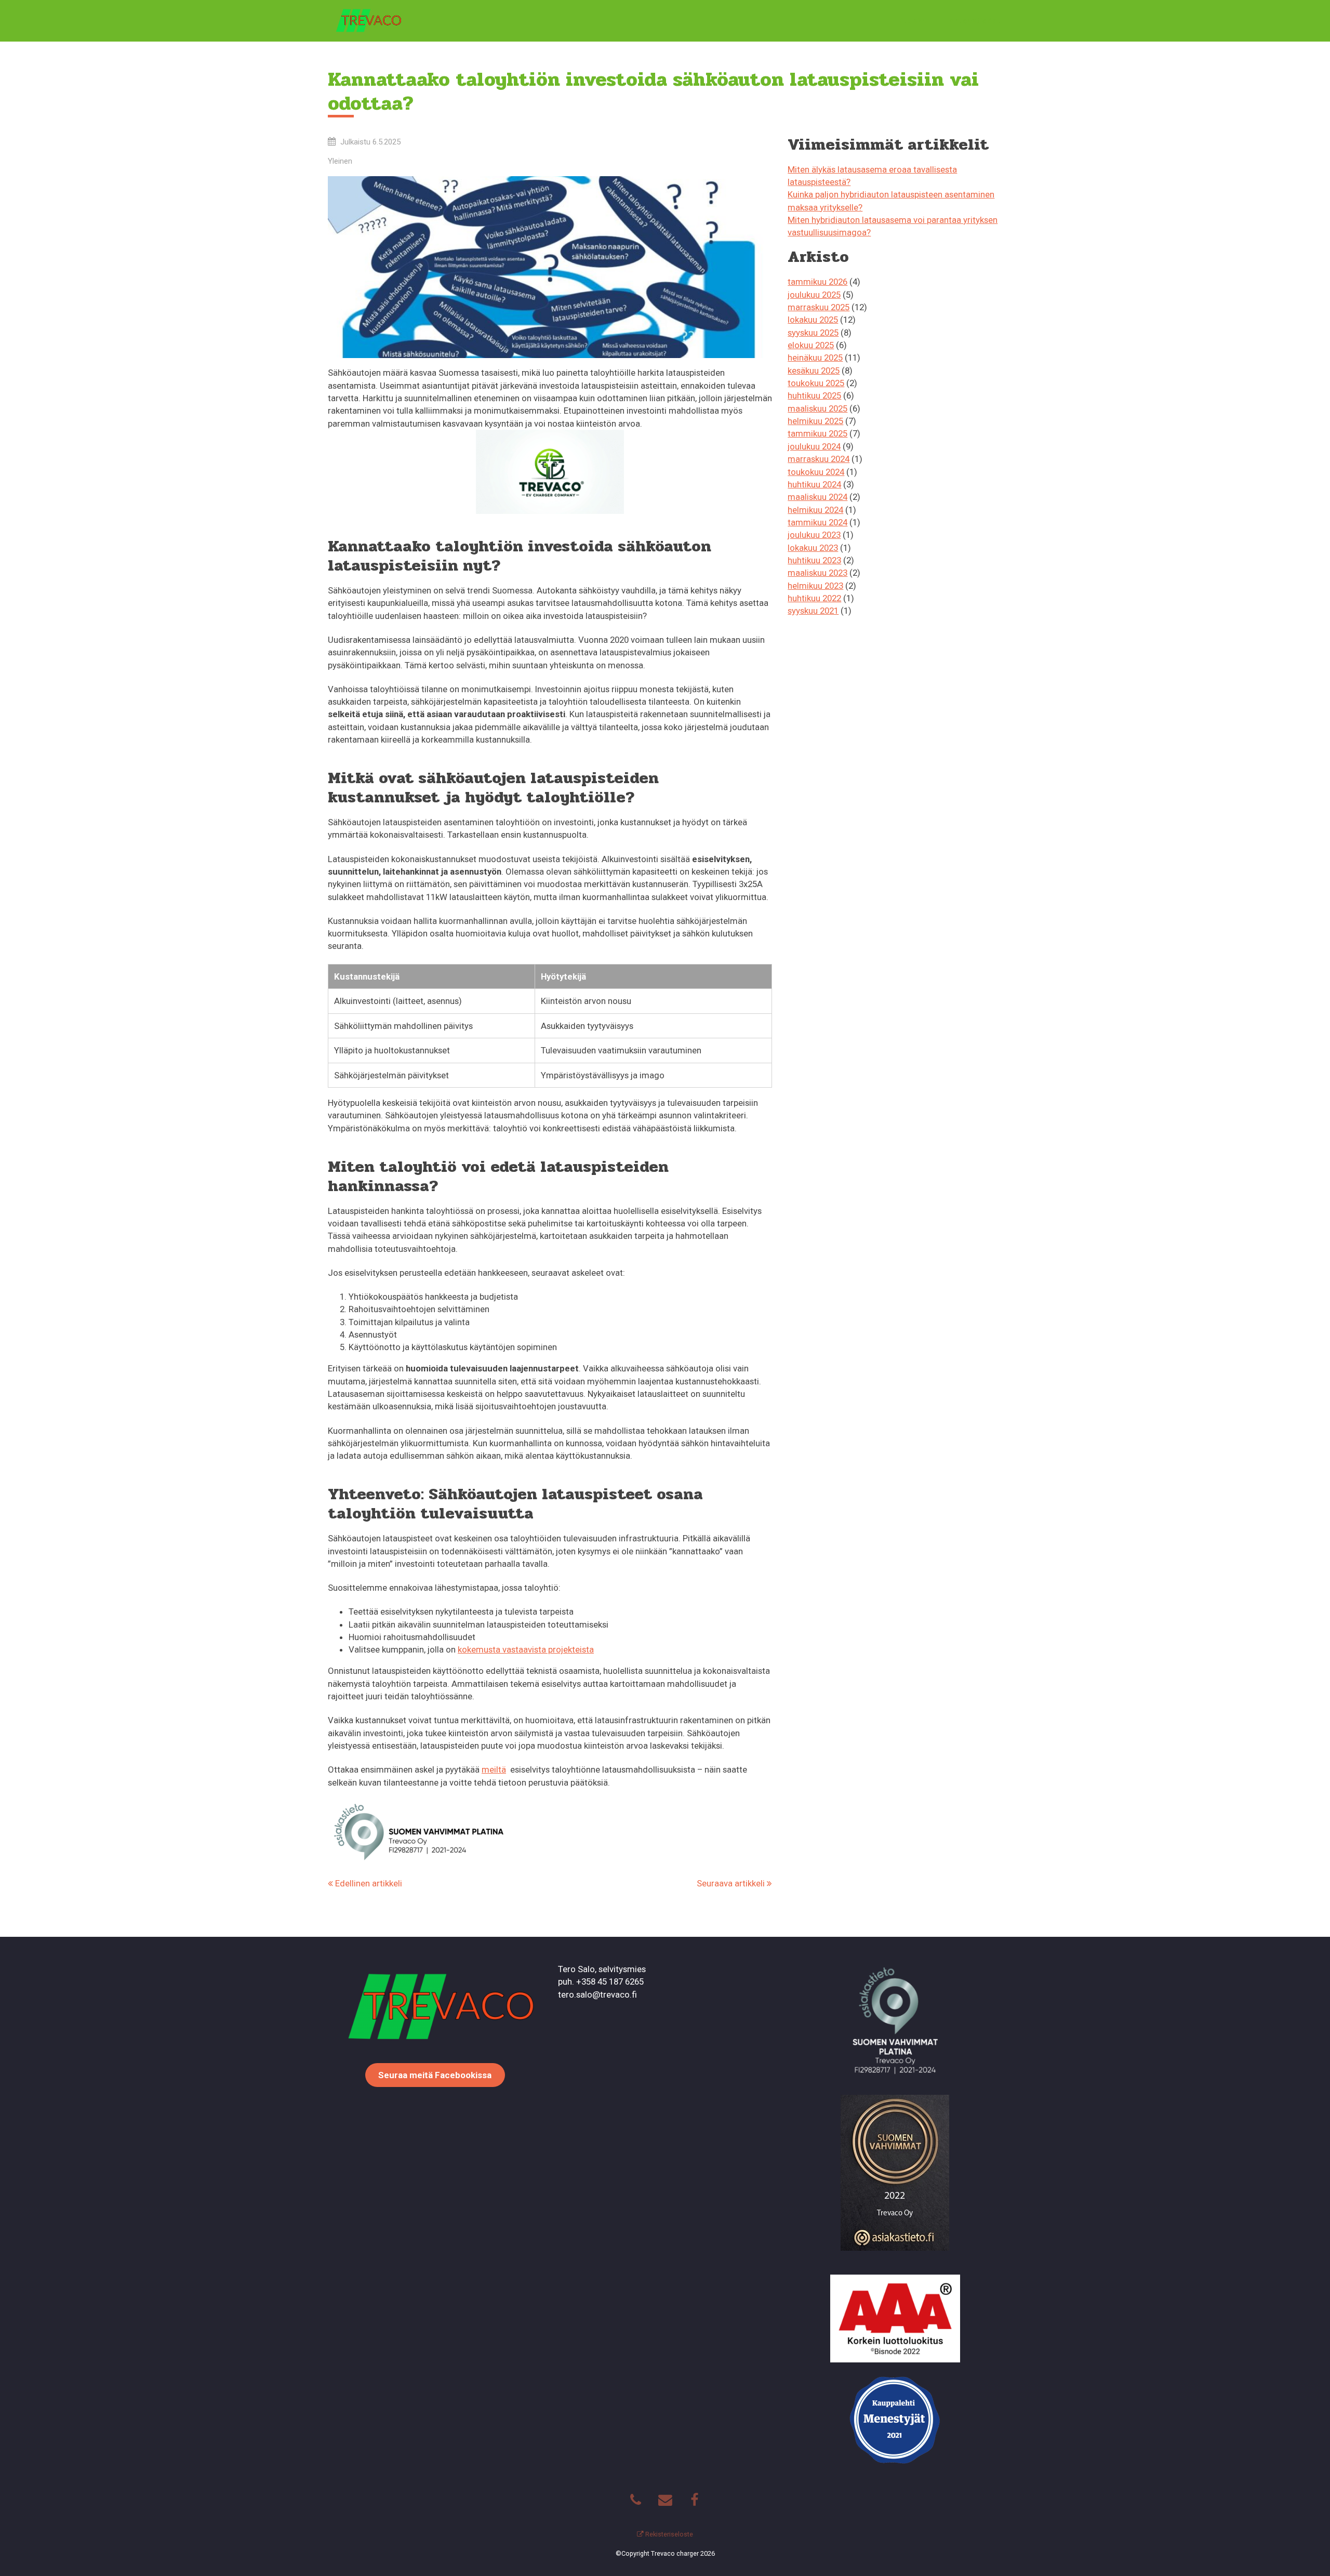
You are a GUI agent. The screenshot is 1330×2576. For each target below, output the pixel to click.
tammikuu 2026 (817, 282)
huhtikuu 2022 (814, 598)
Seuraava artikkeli (732, 1883)
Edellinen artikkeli (368, 1883)
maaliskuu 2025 (817, 408)
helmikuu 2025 (815, 421)
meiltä (494, 1769)
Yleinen (340, 161)
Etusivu (914, 21)
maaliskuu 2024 (817, 497)
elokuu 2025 (811, 345)
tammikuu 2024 (817, 522)
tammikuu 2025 (817, 433)
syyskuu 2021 (813, 611)
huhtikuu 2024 (814, 484)
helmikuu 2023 (815, 586)
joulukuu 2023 (814, 535)
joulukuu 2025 (814, 295)
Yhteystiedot (975, 21)
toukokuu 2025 (816, 383)
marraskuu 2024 (819, 459)
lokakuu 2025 (813, 320)
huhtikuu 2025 (814, 395)
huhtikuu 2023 (814, 560)
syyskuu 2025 (813, 333)
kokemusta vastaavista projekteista (526, 1649)
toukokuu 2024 (816, 472)
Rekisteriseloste (668, 2534)
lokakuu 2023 (813, 548)
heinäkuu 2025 (815, 358)
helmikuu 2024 (815, 510)
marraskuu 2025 (819, 307)
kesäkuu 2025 (814, 371)
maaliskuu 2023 (817, 573)
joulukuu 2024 (814, 446)
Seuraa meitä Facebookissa (435, 2075)
